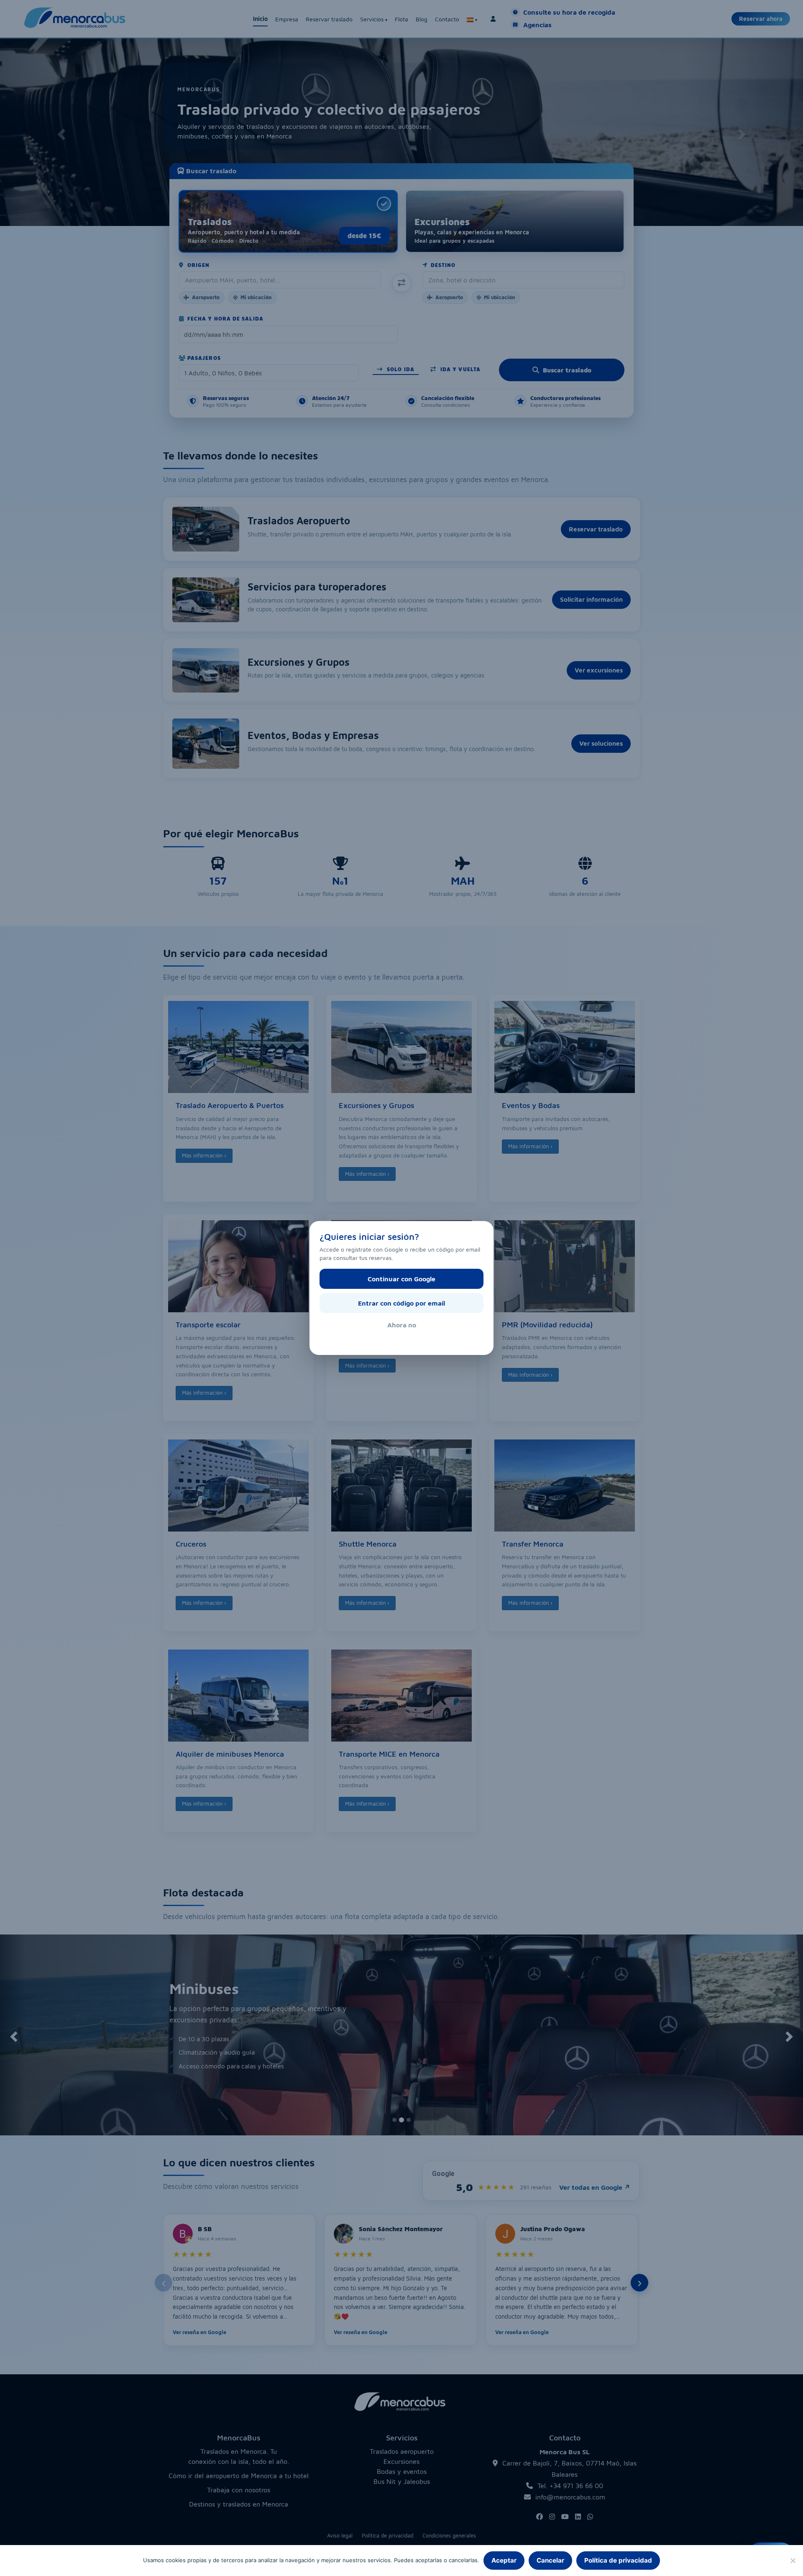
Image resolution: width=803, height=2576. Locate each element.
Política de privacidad (618, 2560)
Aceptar (504, 2560)
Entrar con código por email (401, 1303)
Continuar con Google (401, 1279)
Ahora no (402, 1325)
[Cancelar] (793, 2561)
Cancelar (550, 2560)
